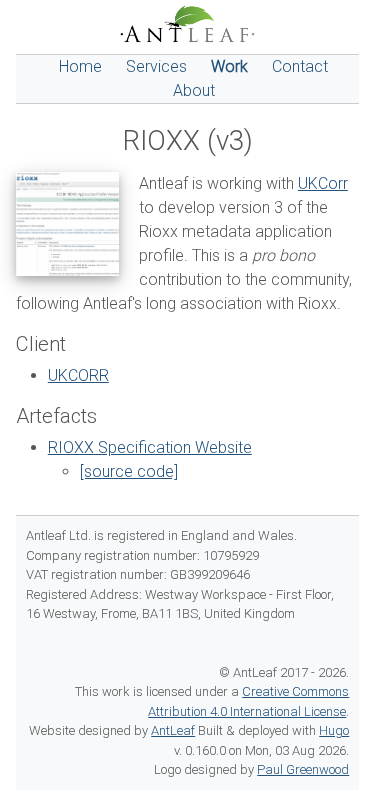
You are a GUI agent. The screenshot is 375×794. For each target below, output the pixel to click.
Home (80, 66)
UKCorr (323, 183)
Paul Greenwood (303, 769)
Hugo (334, 730)
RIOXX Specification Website (150, 447)
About (194, 90)
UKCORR (78, 375)
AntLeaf (173, 730)
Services (156, 66)
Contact (300, 66)
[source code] (129, 471)
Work (229, 66)
